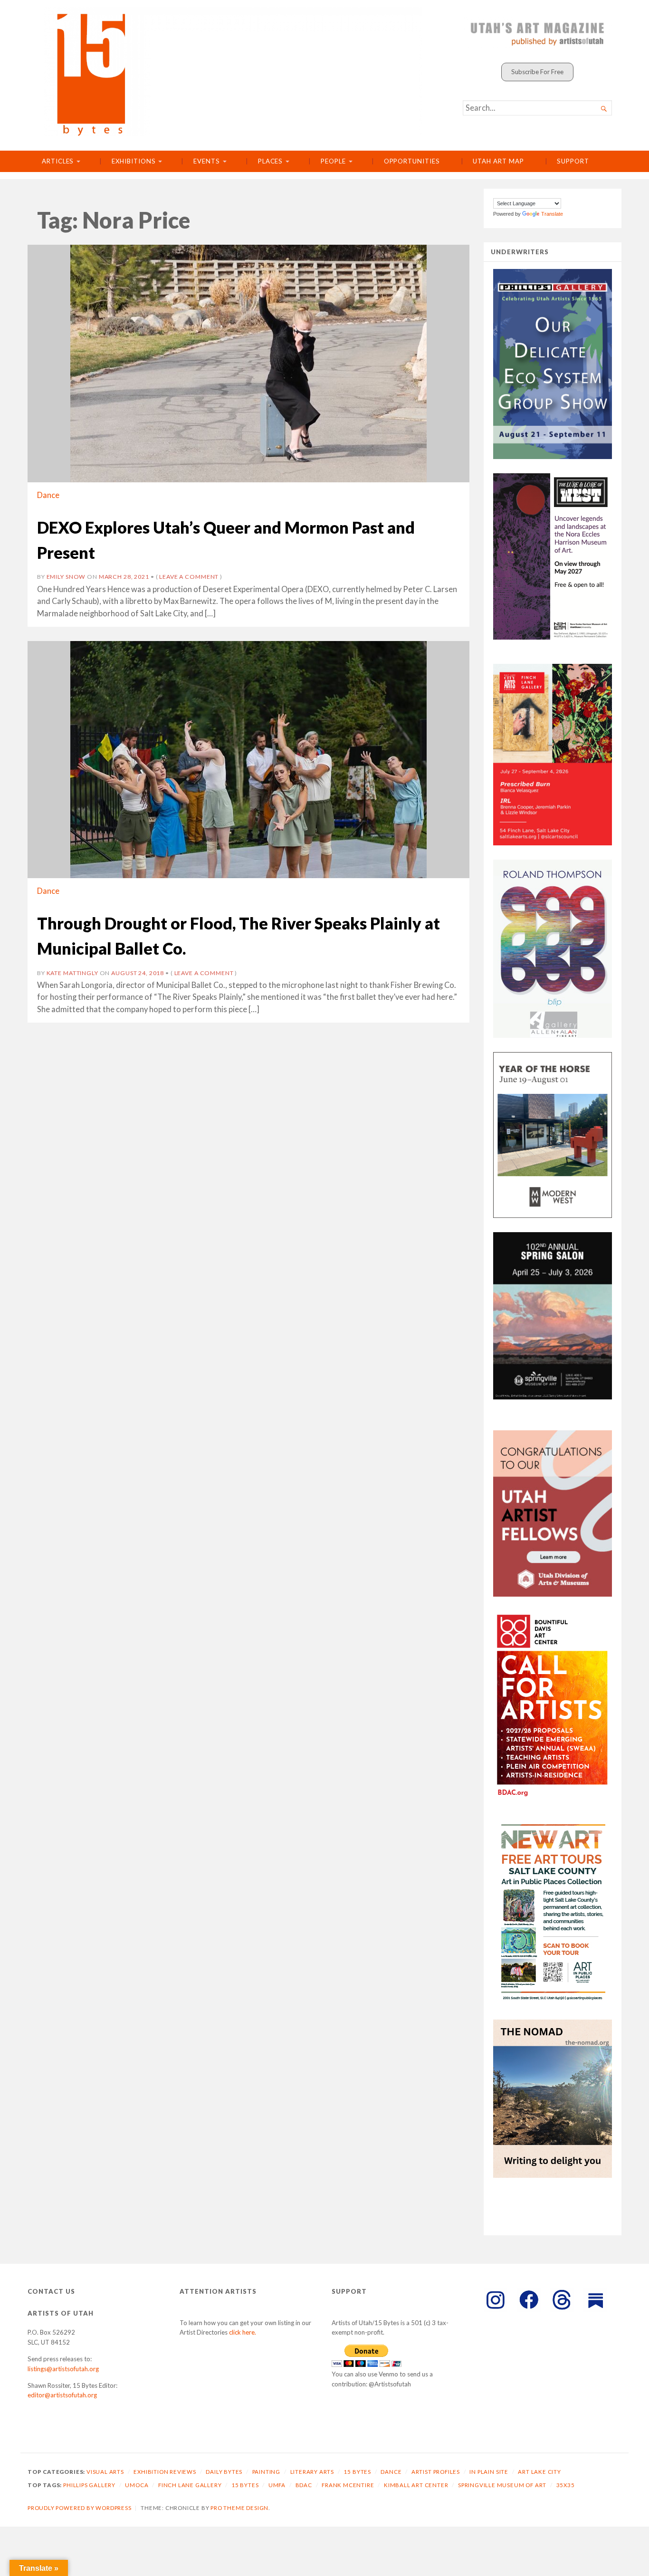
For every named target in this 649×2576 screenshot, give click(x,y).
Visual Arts (105, 2472)
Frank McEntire (348, 2485)
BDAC (304, 2485)
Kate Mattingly (72, 973)
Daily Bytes (224, 2472)
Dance (48, 495)
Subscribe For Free (537, 72)
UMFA (277, 2485)
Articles (58, 161)
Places (271, 161)
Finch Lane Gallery (190, 2485)
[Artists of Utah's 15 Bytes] (233, 72)
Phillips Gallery (89, 2485)
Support (573, 161)
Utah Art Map (498, 161)
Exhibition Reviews (165, 2472)
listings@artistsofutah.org (63, 2369)
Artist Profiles (436, 2472)
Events (207, 161)
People (333, 161)
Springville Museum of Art (502, 2485)
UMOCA (137, 2485)
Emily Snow (66, 577)
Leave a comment (189, 577)
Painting (266, 2472)
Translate (552, 214)
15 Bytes (357, 2472)
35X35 (566, 2485)
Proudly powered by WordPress (80, 2508)
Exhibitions (134, 161)
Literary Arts (312, 2472)
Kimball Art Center (416, 2485)
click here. (243, 2332)
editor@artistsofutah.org (62, 2395)
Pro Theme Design (239, 2508)
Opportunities (412, 161)
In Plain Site (489, 2472)
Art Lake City (539, 2472)
